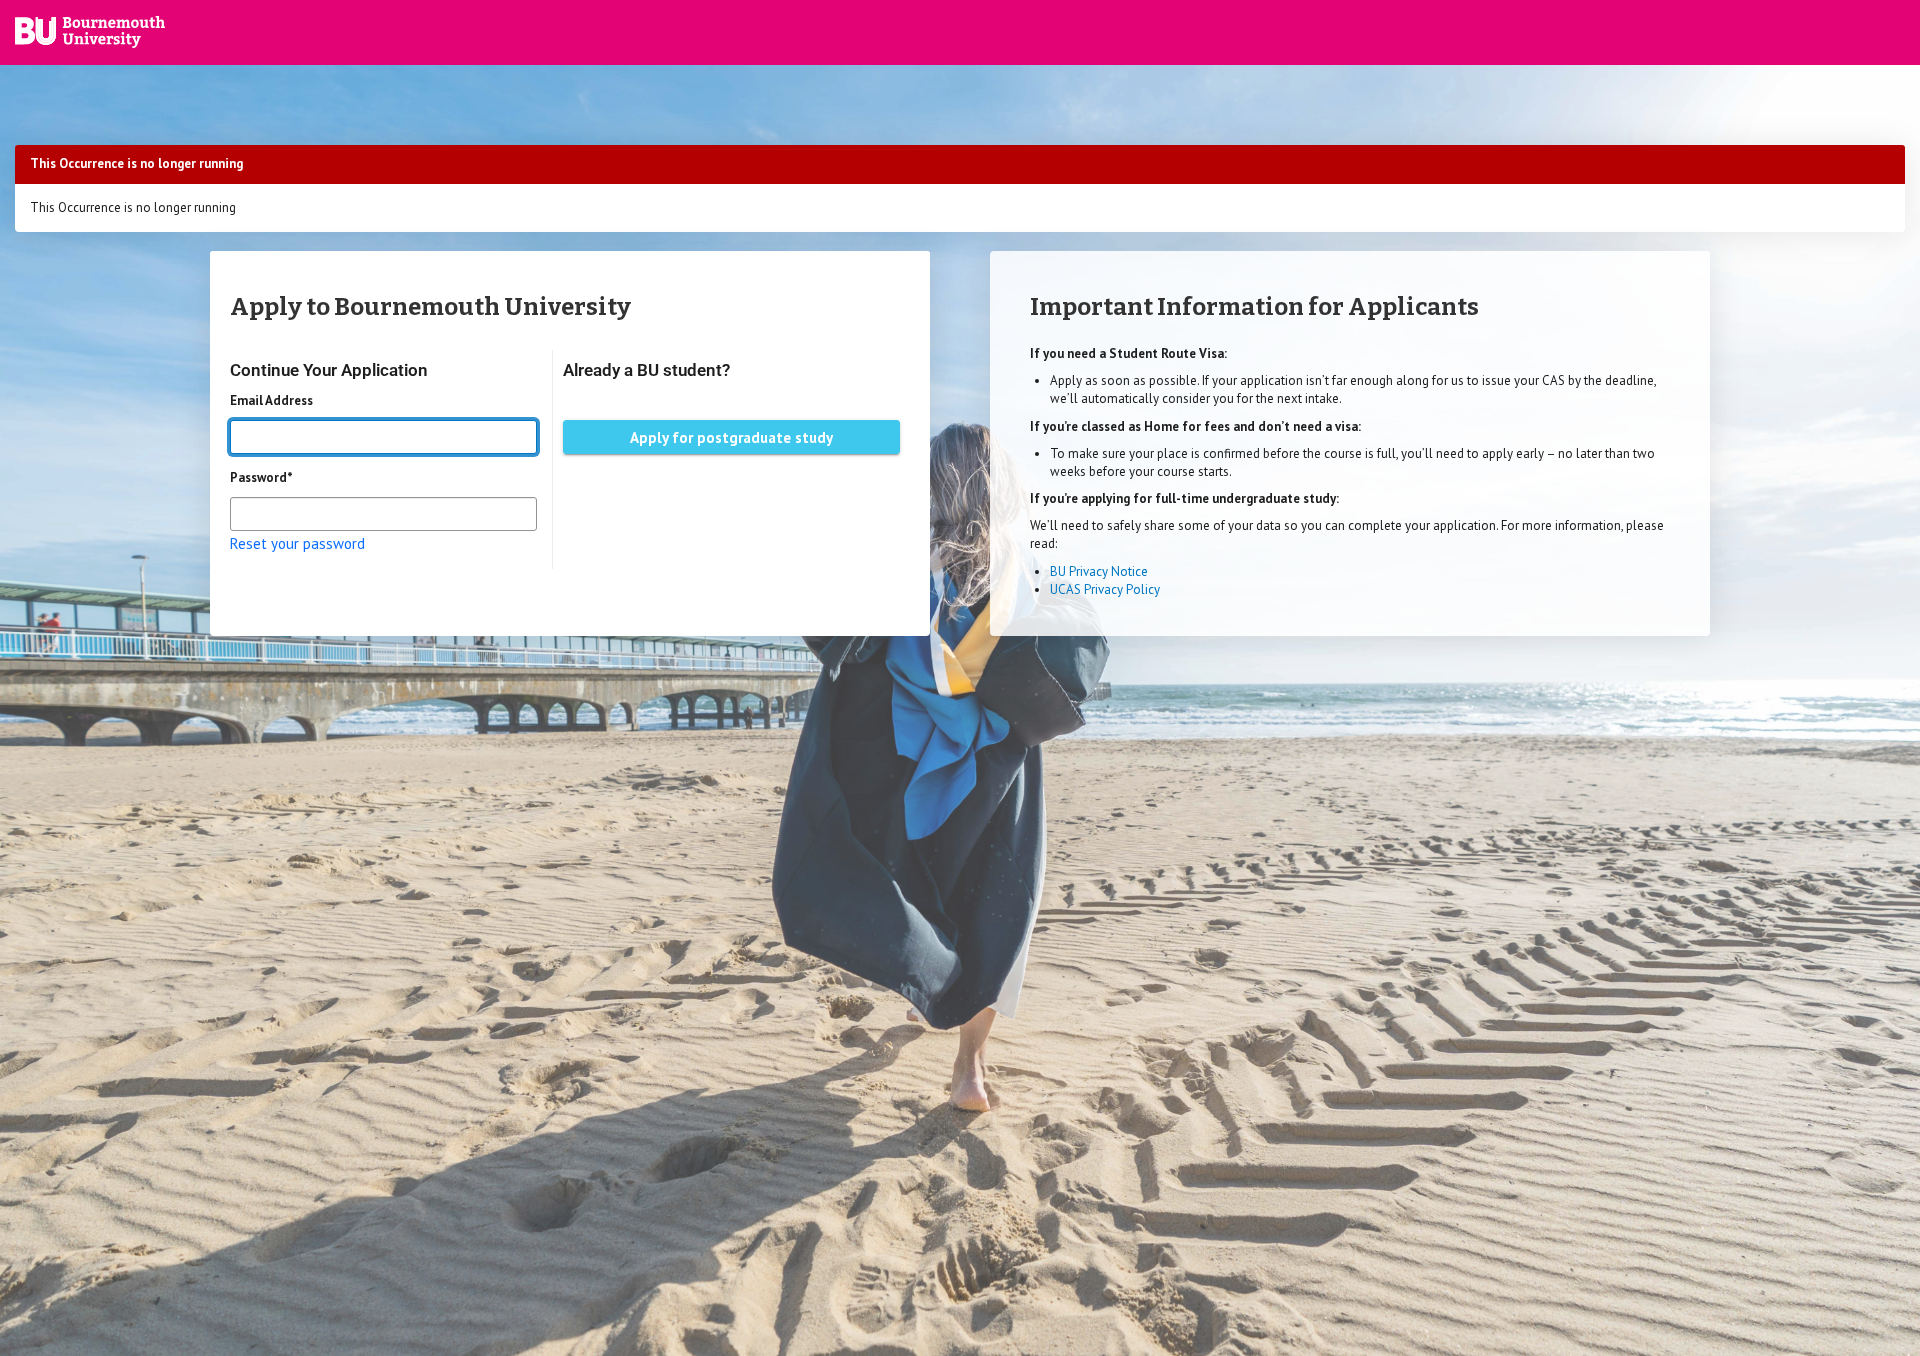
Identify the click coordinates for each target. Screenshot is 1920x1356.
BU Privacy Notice (1099, 571)
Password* (261, 477)
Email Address (271, 400)
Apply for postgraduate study (731, 437)
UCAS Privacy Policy (1105, 589)
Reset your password (297, 543)
